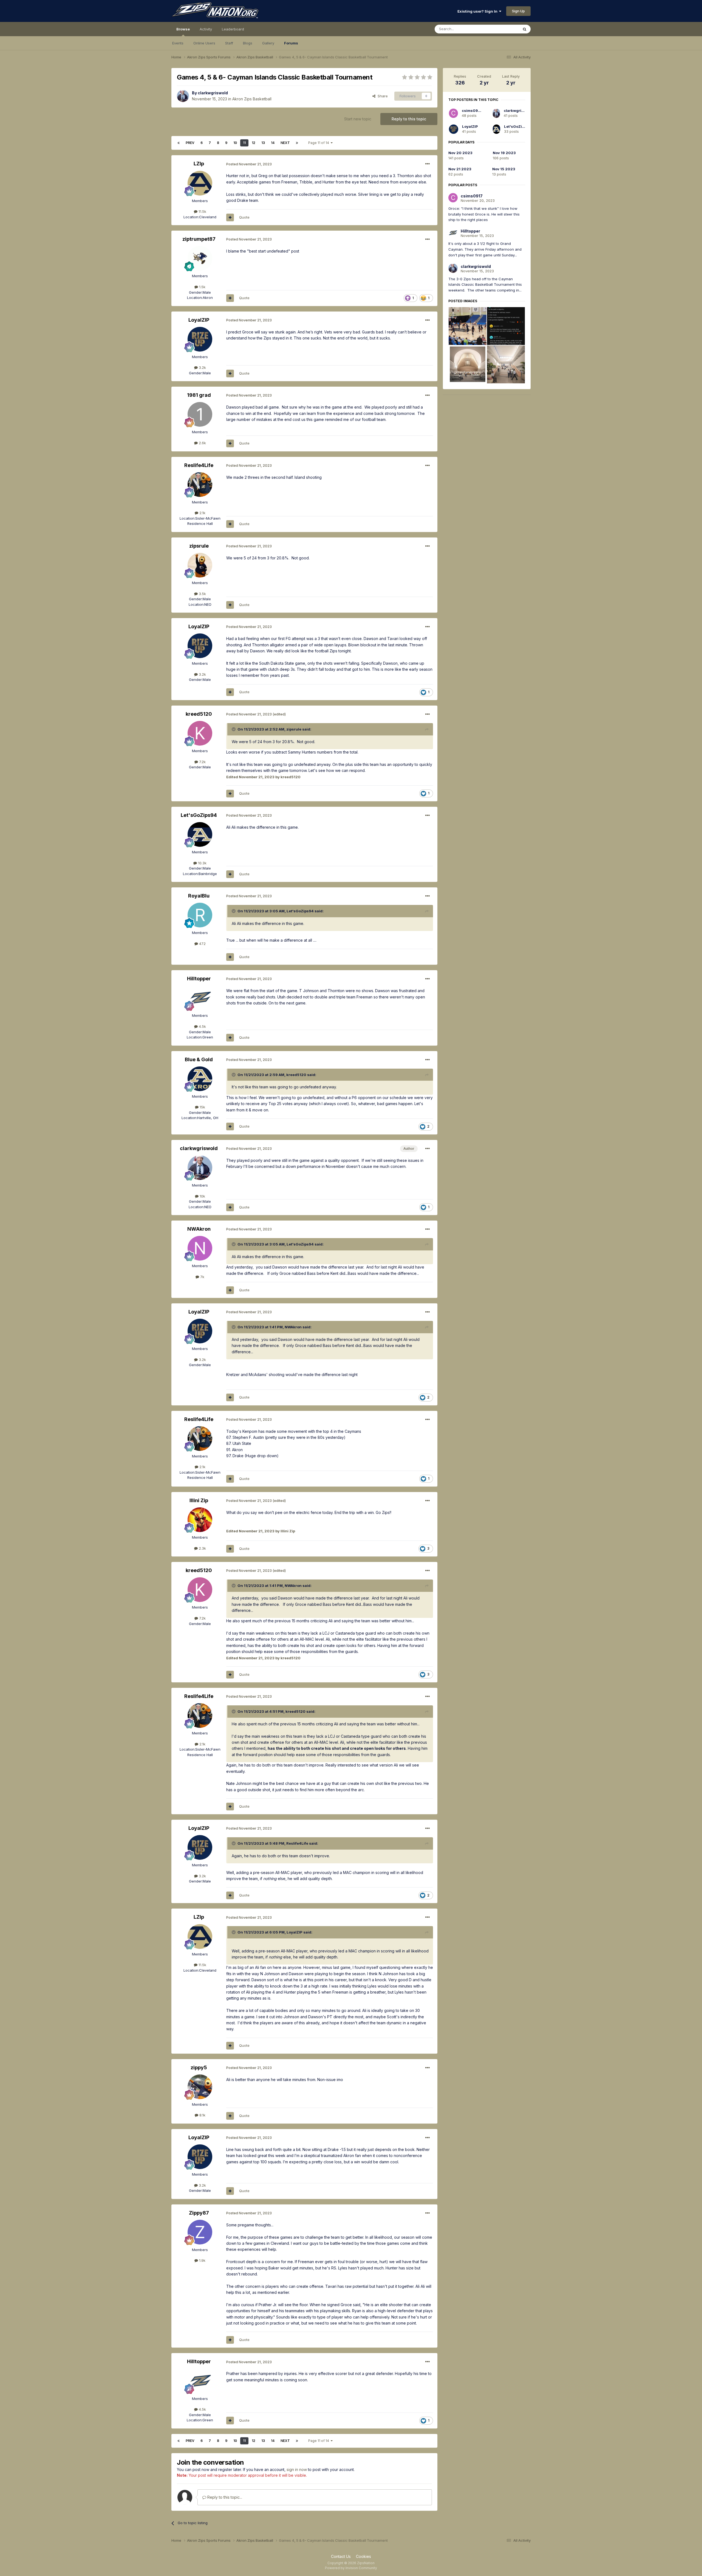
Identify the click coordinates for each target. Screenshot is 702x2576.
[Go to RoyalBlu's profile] (200, 915)
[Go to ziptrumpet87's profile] (200, 258)
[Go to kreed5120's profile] (200, 733)
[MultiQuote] (230, 217)
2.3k (202, 1548)
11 (244, 143)
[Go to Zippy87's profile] (200, 2232)
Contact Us (341, 2556)
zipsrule (199, 546)
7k (202, 1277)
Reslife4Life (199, 465)
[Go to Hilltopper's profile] (200, 998)
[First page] (179, 143)
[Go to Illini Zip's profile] (200, 1520)
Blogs (248, 43)
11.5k (202, 211)
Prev (190, 143)
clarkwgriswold (213, 93)
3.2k (202, 367)
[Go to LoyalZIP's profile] (200, 339)
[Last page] (297, 143)
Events (178, 43)
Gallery (268, 43)
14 (273, 143)
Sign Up (518, 11)
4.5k (202, 1026)
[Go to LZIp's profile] (200, 183)
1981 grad (199, 395)
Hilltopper (199, 979)
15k (202, 1107)
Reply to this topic (409, 119)
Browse (183, 29)
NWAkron (199, 1229)
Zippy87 (199, 2213)
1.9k (202, 2260)
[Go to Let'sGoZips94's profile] (200, 834)
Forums (291, 43)
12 (254, 143)
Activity (206, 29)
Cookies (363, 2556)
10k (202, 1196)
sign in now (297, 2469)
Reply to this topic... (224, 2497)
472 (202, 944)
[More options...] (428, 164)
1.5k (202, 287)
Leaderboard (233, 29)
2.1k (202, 513)
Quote (244, 217)
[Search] (525, 29)
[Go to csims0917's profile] (453, 113)
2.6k (202, 443)
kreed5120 (199, 714)
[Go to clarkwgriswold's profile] (183, 96)
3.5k (202, 594)
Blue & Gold (199, 1059)
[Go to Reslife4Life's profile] (200, 485)
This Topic (503, 29)
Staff (229, 43)
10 (235, 143)
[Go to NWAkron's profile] (200, 1248)
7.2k (202, 762)
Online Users (204, 43)
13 (263, 143)
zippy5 (199, 2067)
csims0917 (472, 111)
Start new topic (358, 119)
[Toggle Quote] (234, 729)
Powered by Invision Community (351, 2568)
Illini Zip (199, 1500)
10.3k (202, 863)
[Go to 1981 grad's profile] (200, 414)
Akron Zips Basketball (252, 99)
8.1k (202, 2115)
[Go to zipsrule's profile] (200, 565)
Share (382, 96)
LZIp (199, 164)
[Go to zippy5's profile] (200, 2087)
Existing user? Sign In (478, 11)
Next (285, 143)
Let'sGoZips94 (199, 815)
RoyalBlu (199, 896)
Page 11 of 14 (319, 143)
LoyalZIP (199, 320)
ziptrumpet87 (199, 239)
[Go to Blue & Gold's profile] (200, 1079)
